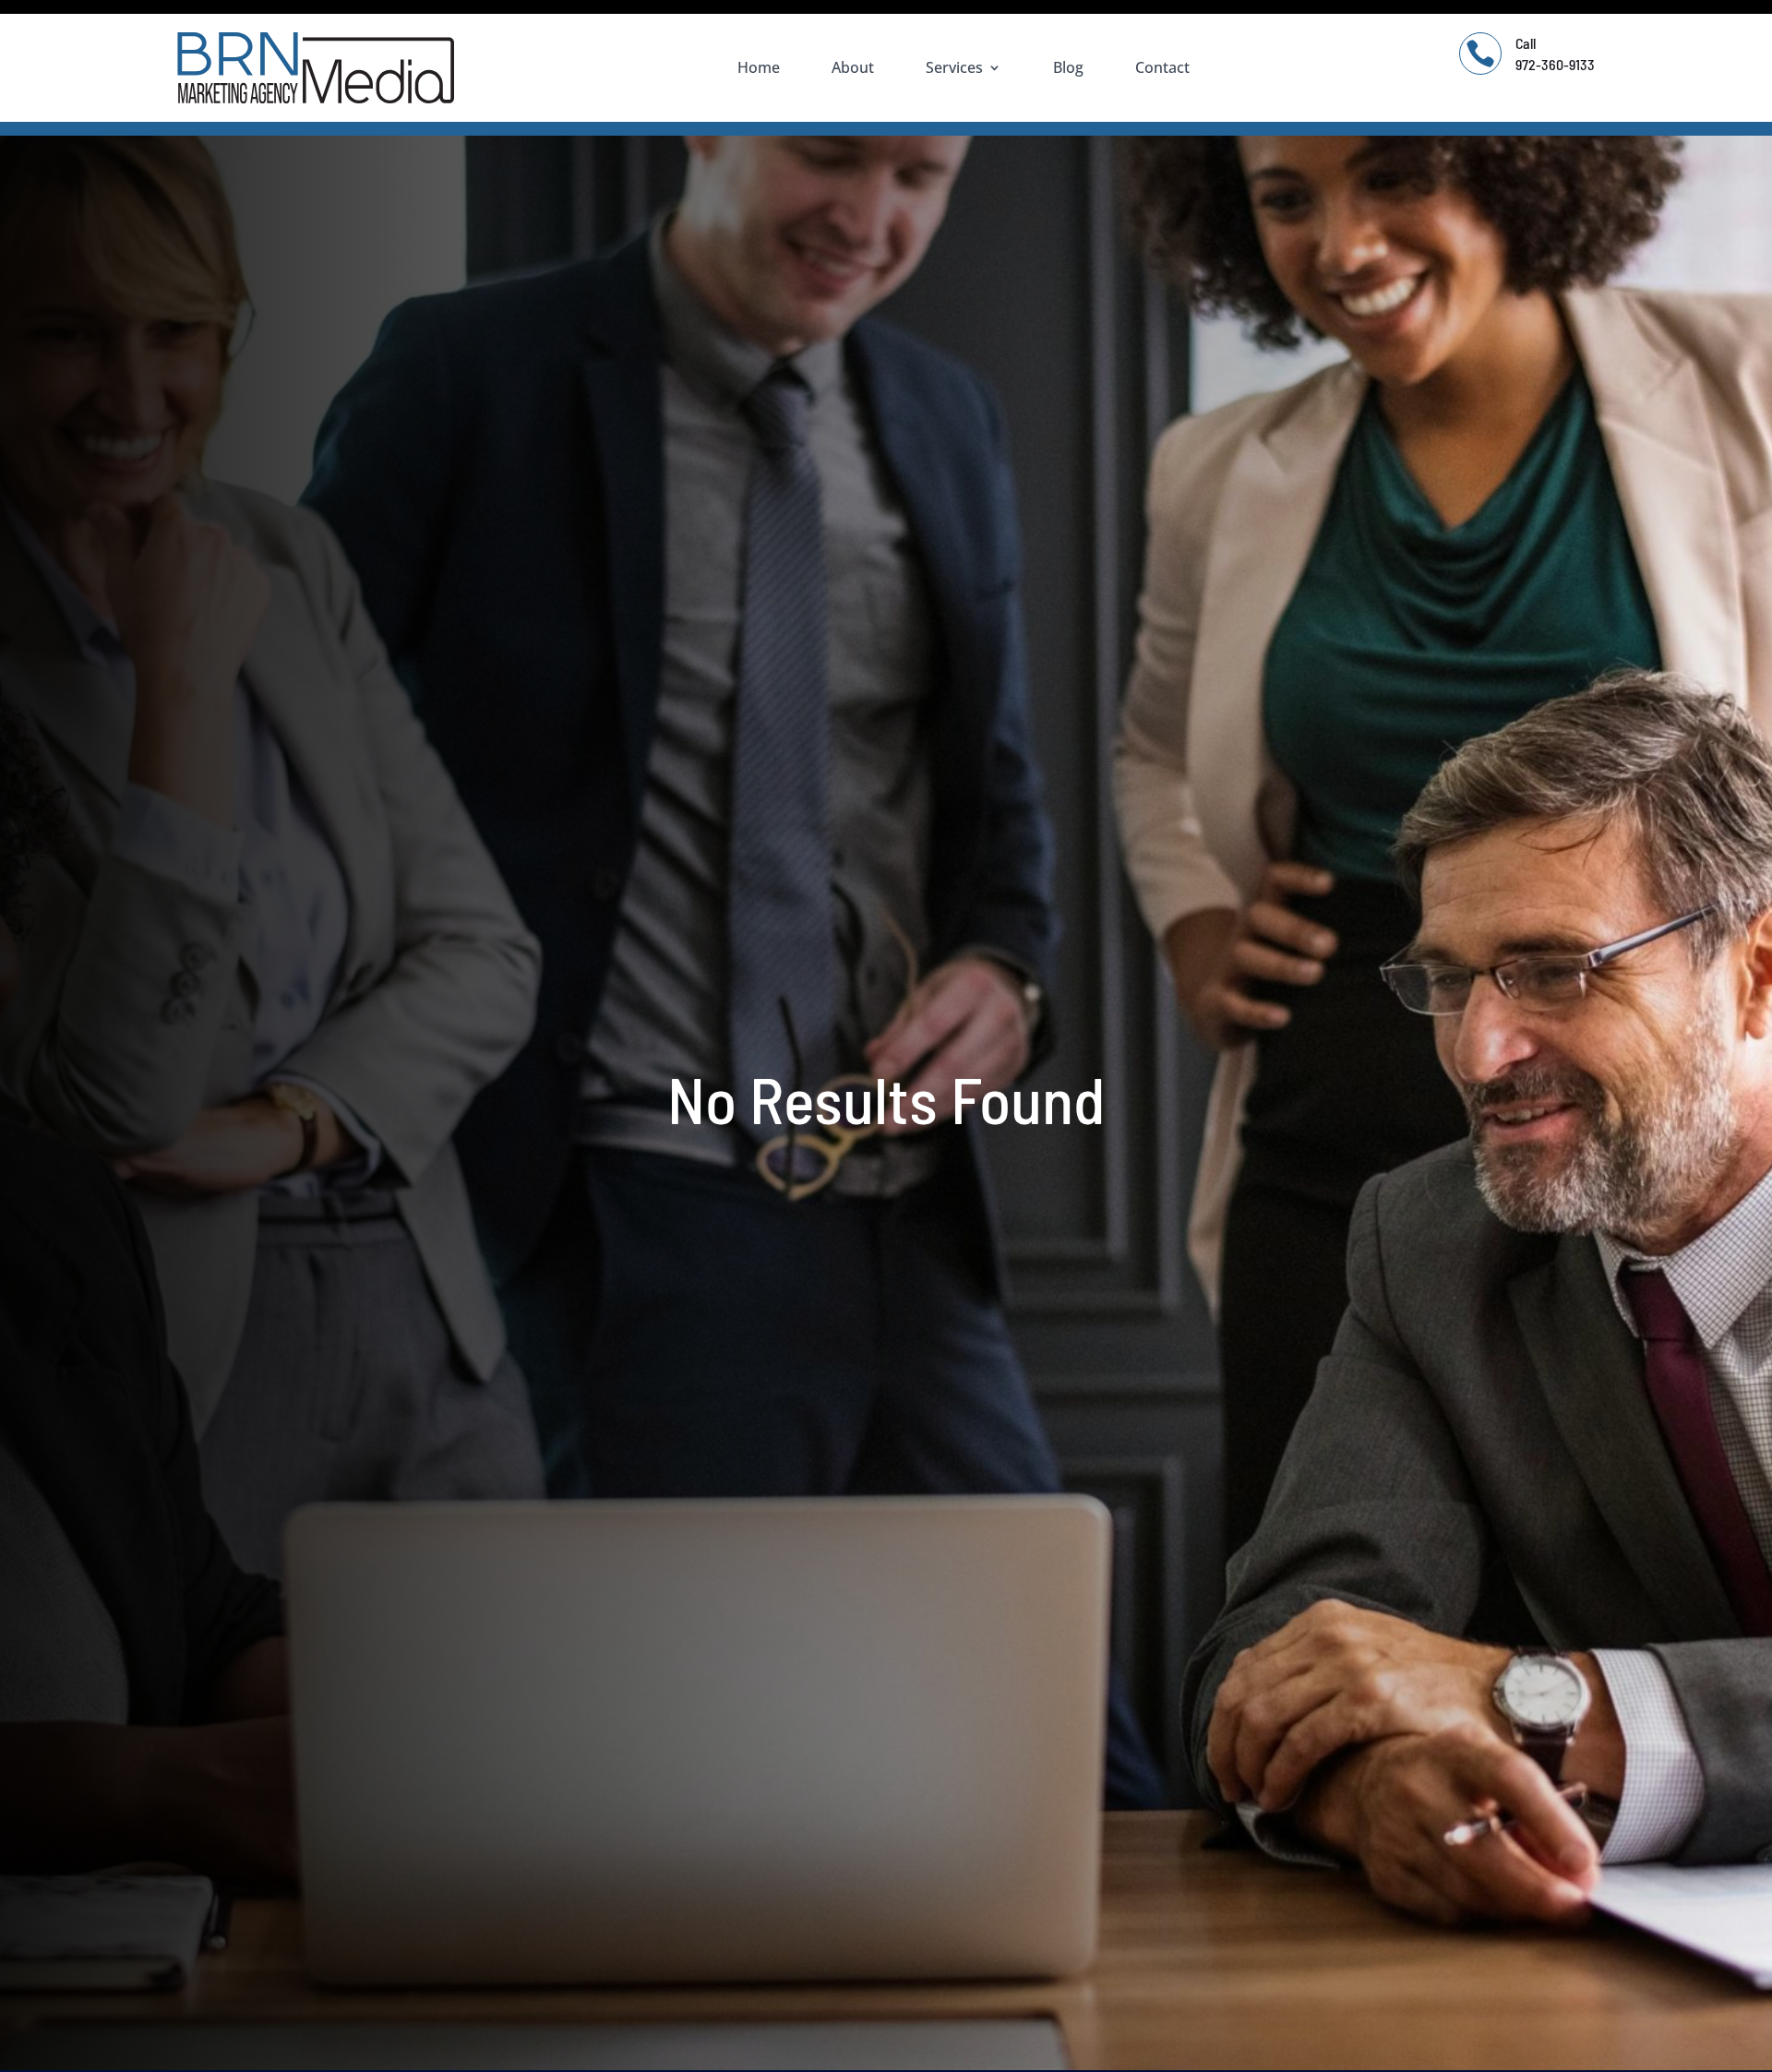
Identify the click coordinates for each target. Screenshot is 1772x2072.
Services (954, 67)
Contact (1162, 67)
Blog (1068, 67)
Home (759, 67)
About (853, 67)
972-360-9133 (1555, 64)
